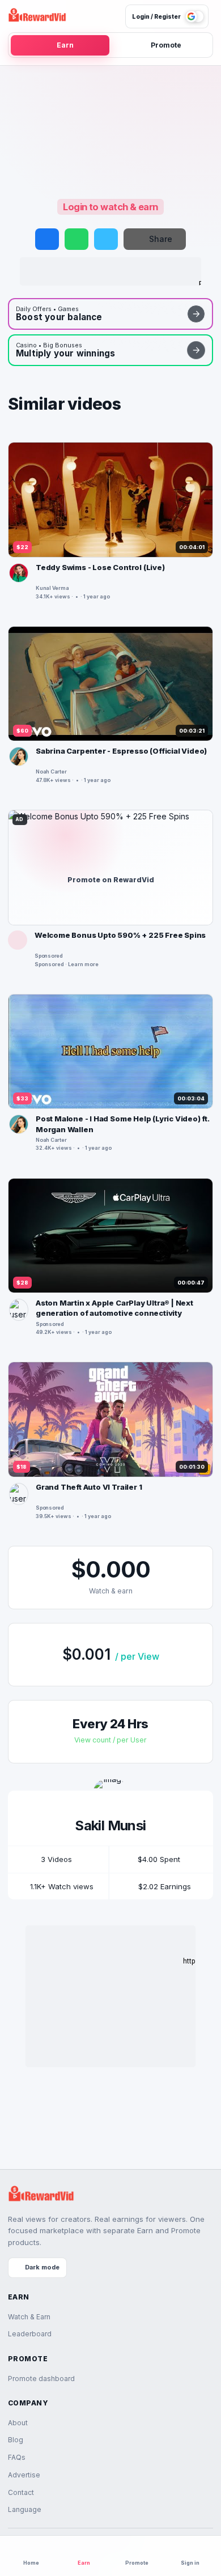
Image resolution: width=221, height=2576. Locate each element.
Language (25, 2509)
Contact (21, 2492)
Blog (16, 2440)
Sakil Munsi (110, 1825)
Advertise (24, 2475)
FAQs (17, 2457)
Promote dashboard (41, 2379)
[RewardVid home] (37, 16)
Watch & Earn (29, 2317)
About (18, 2423)
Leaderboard (30, 2334)
